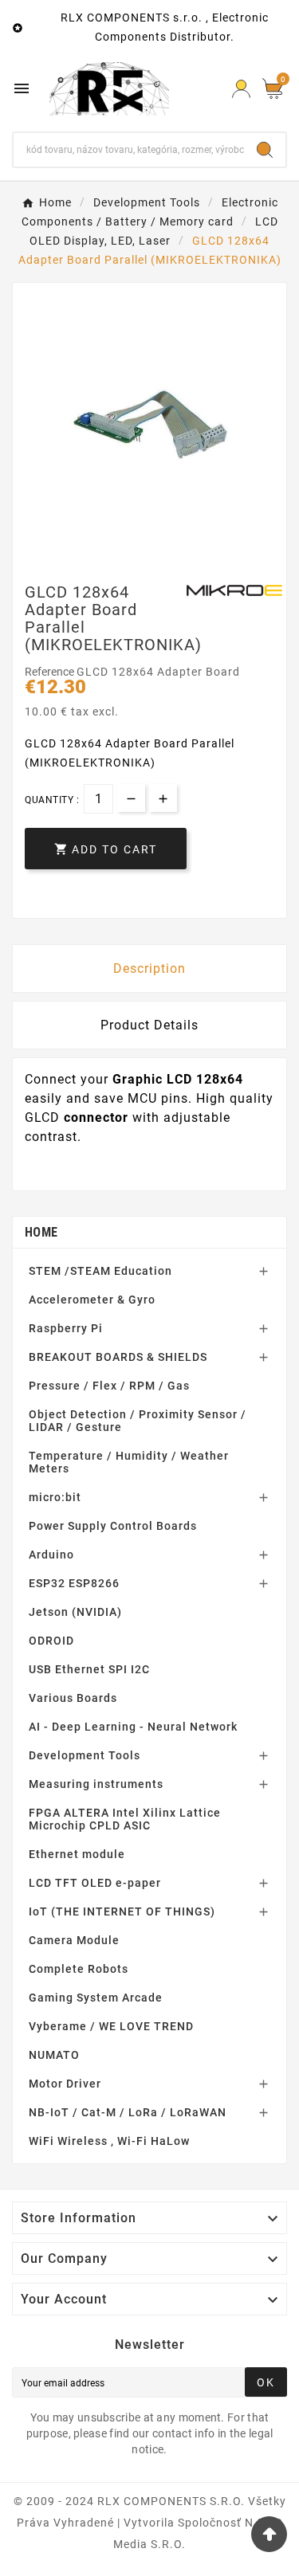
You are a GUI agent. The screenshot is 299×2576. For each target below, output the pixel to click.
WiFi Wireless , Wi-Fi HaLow (109, 2141)
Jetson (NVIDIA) (75, 1612)
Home (41, 1232)
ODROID (51, 1641)
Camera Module (74, 1940)
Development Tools (85, 1755)
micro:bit (55, 1497)
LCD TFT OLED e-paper (95, 1883)
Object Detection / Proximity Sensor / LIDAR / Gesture (138, 1421)
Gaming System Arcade (96, 1998)
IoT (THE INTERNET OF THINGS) (122, 1911)
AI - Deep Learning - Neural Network (133, 1727)
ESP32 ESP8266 (74, 1583)
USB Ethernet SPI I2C (89, 1669)
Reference (51, 672)
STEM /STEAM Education (100, 1271)
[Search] (265, 150)
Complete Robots (79, 1969)
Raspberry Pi (66, 1328)
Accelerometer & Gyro (92, 1300)
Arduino (51, 1555)
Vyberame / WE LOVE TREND (111, 2026)
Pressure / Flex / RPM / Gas (109, 1386)
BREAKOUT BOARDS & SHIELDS (118, 1357)
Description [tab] (149, 968)
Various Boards (73, 1698)
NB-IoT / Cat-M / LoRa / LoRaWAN (128, 2112)
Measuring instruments (96, 1784)
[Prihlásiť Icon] (241, 89)
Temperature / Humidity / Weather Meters (129, 1462)
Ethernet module (77, 1854)
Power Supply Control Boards (113, 1526)
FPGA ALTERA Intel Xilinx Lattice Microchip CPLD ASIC (125, 1819)
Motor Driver (65, 2084)
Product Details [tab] (149, 1025)
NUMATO (54, 2055)
